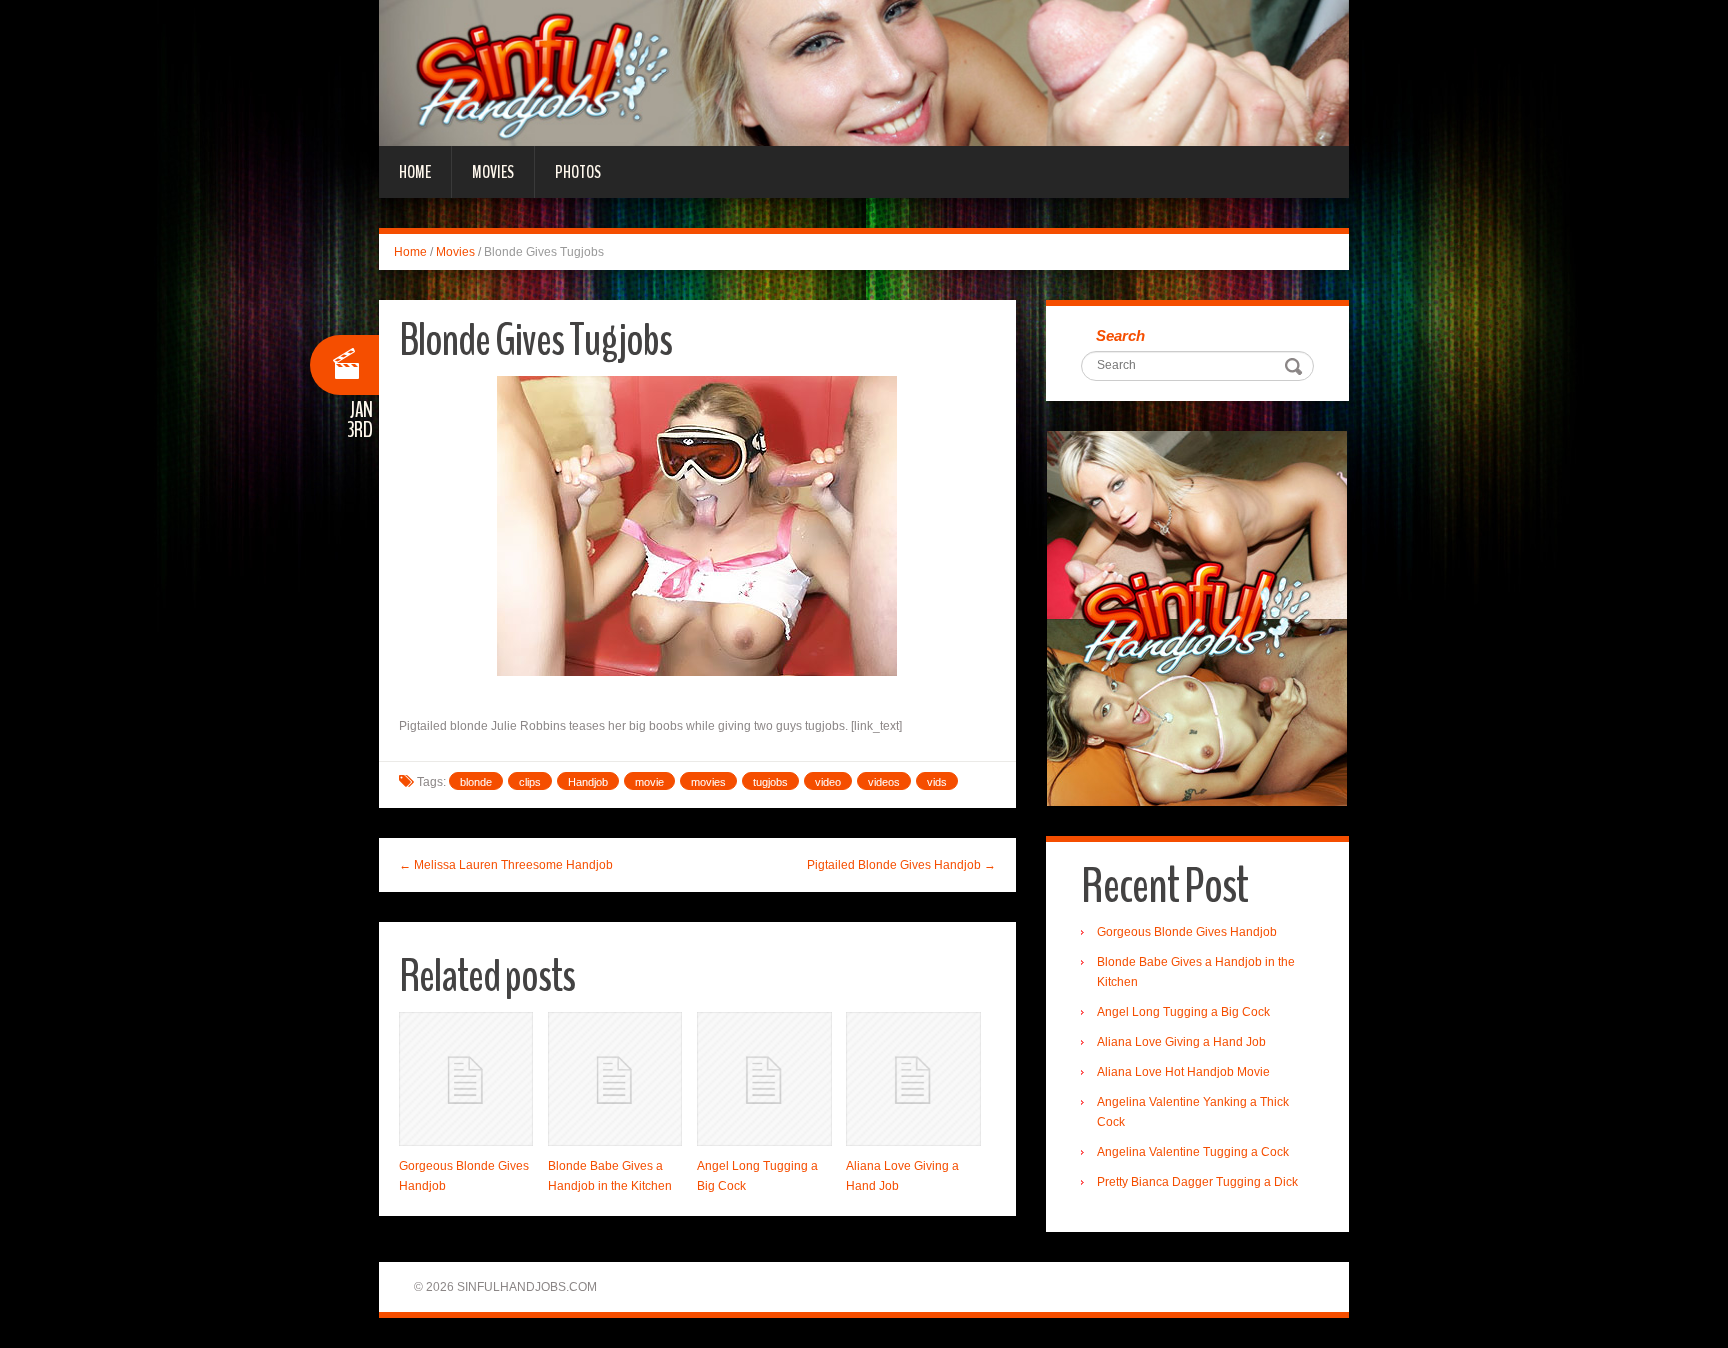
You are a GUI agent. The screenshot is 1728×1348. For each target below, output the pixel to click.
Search (1120, 335)
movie (649, 782)
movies (708, 782)
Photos (578, 172)
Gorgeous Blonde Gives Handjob (1187, 932)
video (828, 782)
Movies (493, 172)
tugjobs (770, 782)
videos (884, 782)
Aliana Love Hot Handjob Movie (1183, 1072)
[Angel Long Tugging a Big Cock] (764, 1079)
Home (415, 172)
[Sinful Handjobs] (864, 72)
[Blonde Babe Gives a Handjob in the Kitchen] (615, 1079)
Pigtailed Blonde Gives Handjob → (901, 865)
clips (530, 782)
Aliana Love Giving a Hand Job (1181, 1042)
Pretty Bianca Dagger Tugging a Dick (1197, 1182)
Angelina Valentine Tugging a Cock (1193, 1152)
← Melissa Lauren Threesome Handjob (506, 865)
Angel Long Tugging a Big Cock (1183, 1012)
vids (937, 782)
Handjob (588, 782)
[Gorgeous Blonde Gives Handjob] (466, 1079)
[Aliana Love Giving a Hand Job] (913, 1079)
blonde (476, 782)
